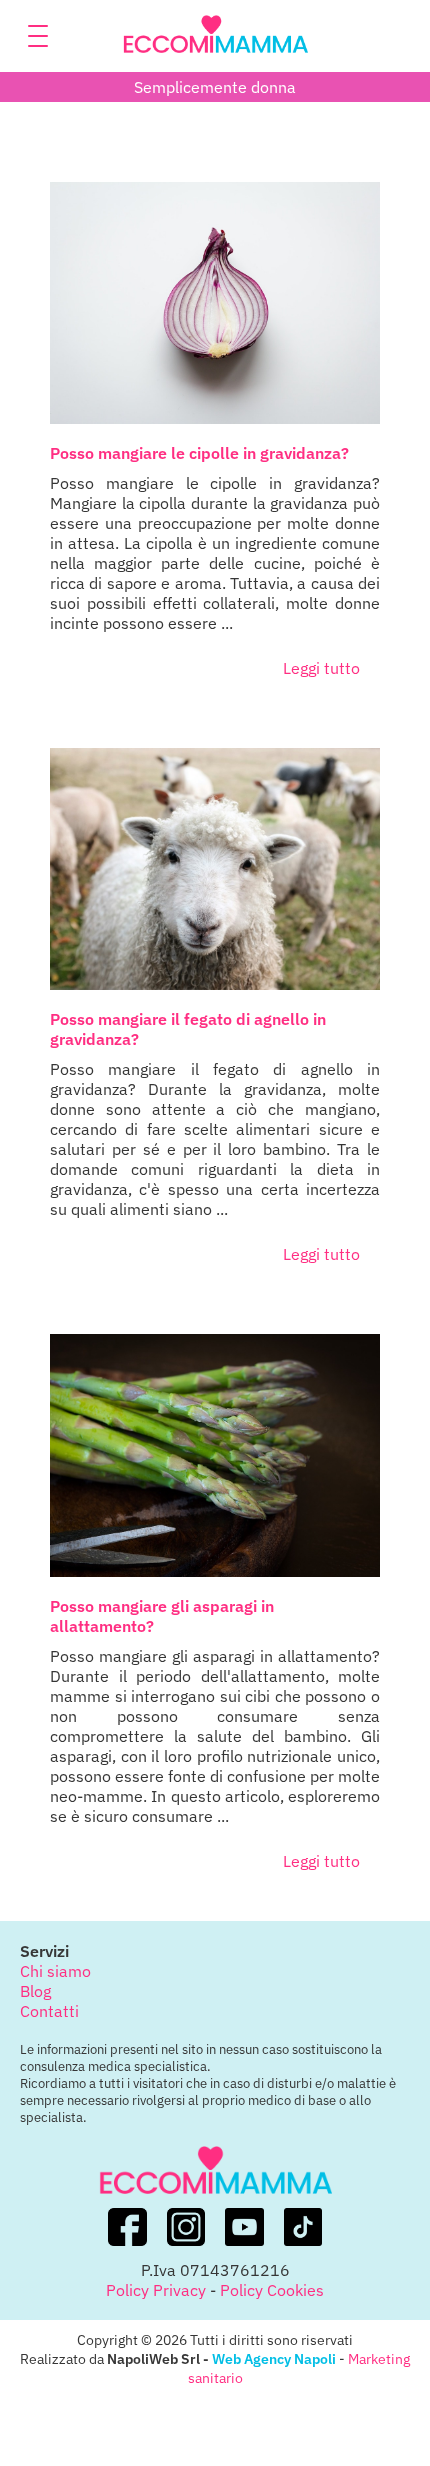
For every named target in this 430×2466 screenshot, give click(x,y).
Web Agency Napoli (274, 2358)
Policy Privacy (156, 2290)
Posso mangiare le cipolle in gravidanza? (199, 453)
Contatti (49, 2011)
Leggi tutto (321, 668)
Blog (35, 1991)
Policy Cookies (272, 2290)
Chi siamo (55, 1971)
